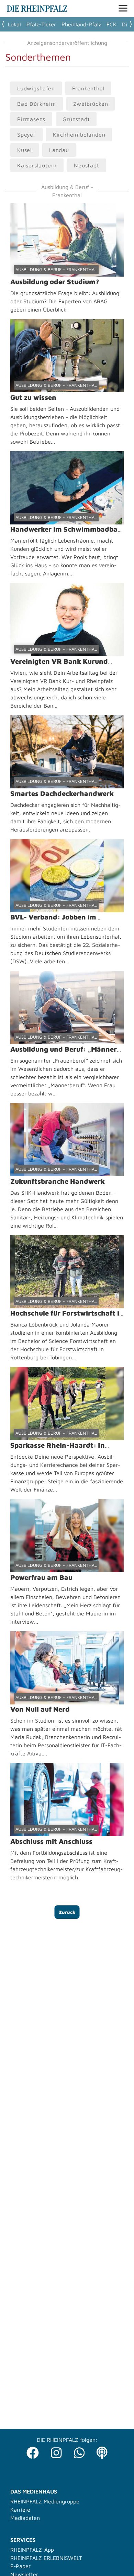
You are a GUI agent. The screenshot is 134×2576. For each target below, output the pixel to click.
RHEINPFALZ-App (32, 2550)
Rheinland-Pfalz (81, 24)
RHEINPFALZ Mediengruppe (45, 2501)
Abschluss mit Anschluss (51, 1841)
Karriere (20, 2510)
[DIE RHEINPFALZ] (37, 10)
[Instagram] (56, 2451)
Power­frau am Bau (41, 1577)
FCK (111, 24)
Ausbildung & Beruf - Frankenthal (56, 269)
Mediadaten (25, 2518)
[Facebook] (33, 2451)
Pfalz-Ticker (41, 24)
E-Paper (20, 2566)
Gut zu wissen (33, 397)
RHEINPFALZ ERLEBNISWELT (46, 2558)
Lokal (14, 24)
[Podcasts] (102, 2451)
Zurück (67, 1912)
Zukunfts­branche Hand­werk (58, 1181)
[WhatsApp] (79, 2451)
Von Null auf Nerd (40, 1709)
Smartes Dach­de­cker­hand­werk (62, 793)
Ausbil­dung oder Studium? (55, 282)
